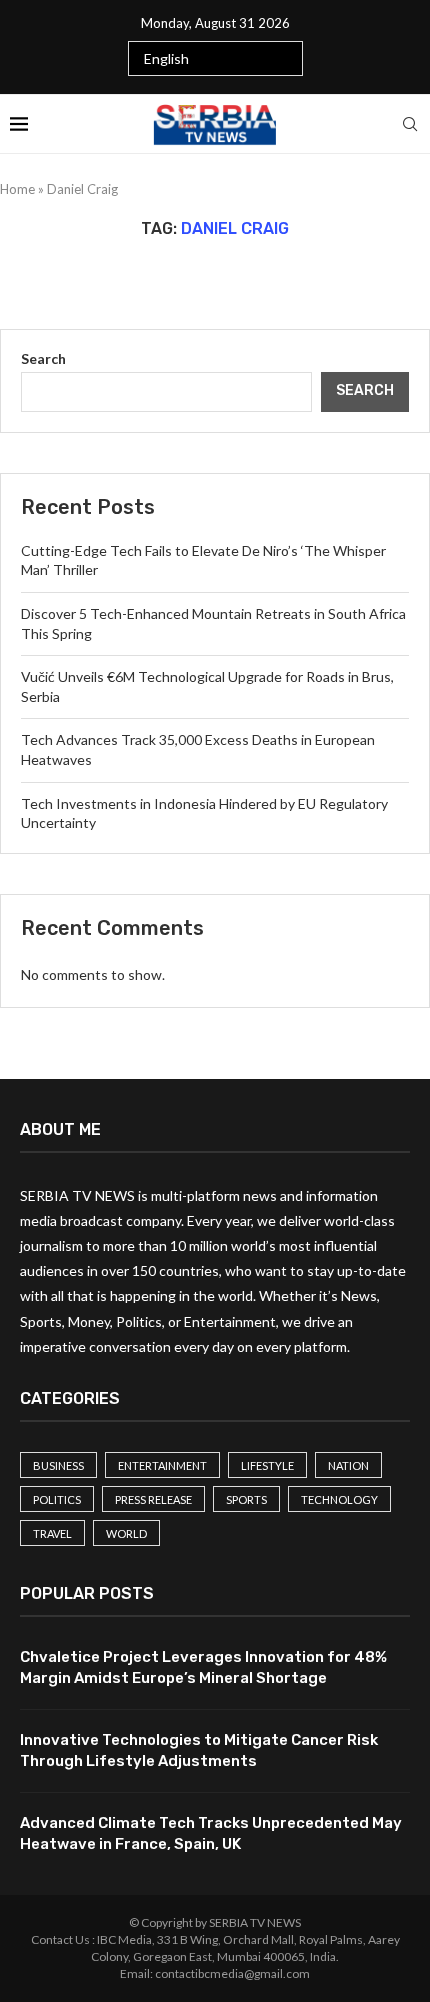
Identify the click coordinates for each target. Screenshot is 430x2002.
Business (58, 1465)
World (126, 1533)
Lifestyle (267, 1465)
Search (43, 358)
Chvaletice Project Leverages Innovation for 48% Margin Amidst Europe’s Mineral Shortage (203, 1667)
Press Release (153, 1499)
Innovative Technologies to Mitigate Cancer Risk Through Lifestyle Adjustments (199, 1750)
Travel (52, 1533)
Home (17, 189)
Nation (348, 1465)
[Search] (410, 124)
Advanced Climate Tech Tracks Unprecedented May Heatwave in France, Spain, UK (211, 1833)
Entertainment (162, 1465)
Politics (57, 1499)
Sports (246, 1499)
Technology (339, 1499)
